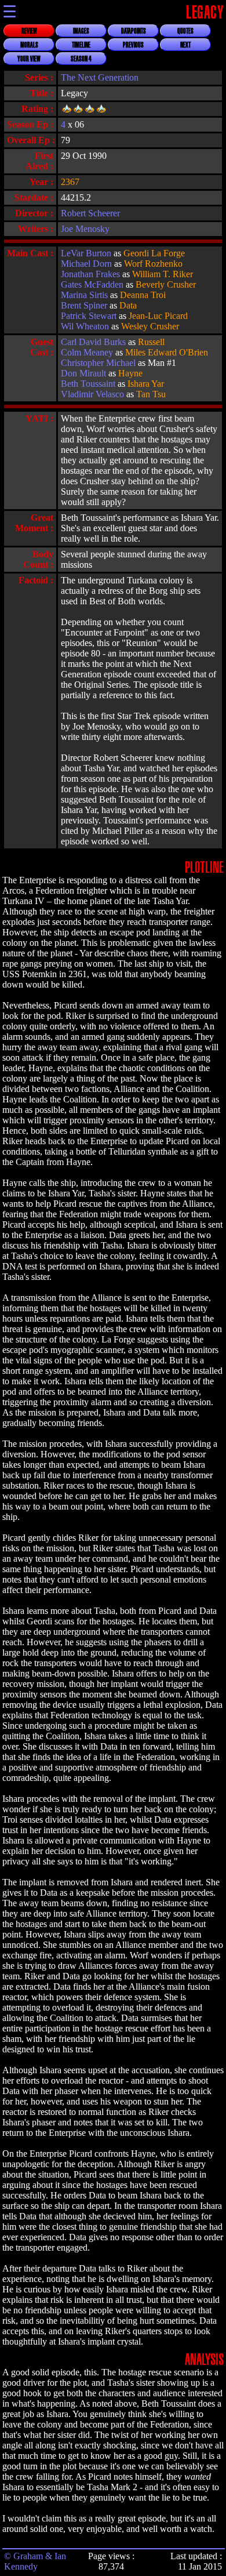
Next (185, 45)
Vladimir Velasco (92, 394)
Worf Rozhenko (153, 264)
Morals (29, 45)
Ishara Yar (146, 384)
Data (128, 305)
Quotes (185, 31)
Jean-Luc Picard (158, 316)
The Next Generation (100, 77)
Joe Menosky (85, 229)
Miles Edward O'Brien (167, 352)
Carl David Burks (93, 342)
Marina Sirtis (84, 295)
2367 (70, 182)
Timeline (81, 45)
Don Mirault (83, 373)
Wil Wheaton (85, 326)
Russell (151, 342)
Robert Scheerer (90, 213)
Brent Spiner (84, 305)
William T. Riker (163, 274)
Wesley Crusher (150, 326)
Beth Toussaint (88, 384)
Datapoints (134, 31)
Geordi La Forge (154, 253)
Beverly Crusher (166, 284)
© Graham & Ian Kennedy (35, 2561)
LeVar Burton (86, 253)
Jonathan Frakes (90, 274)
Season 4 (81, 59)
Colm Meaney (87, 352)
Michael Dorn (86, 264)
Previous (133, 45)
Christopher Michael (98, 363)
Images (81, 31)
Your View (29, 59)
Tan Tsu (151, 394)
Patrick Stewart (89, 316)
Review (29, 31)
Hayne (130, 373)
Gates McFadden (92, 284)
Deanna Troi (143, 295)
